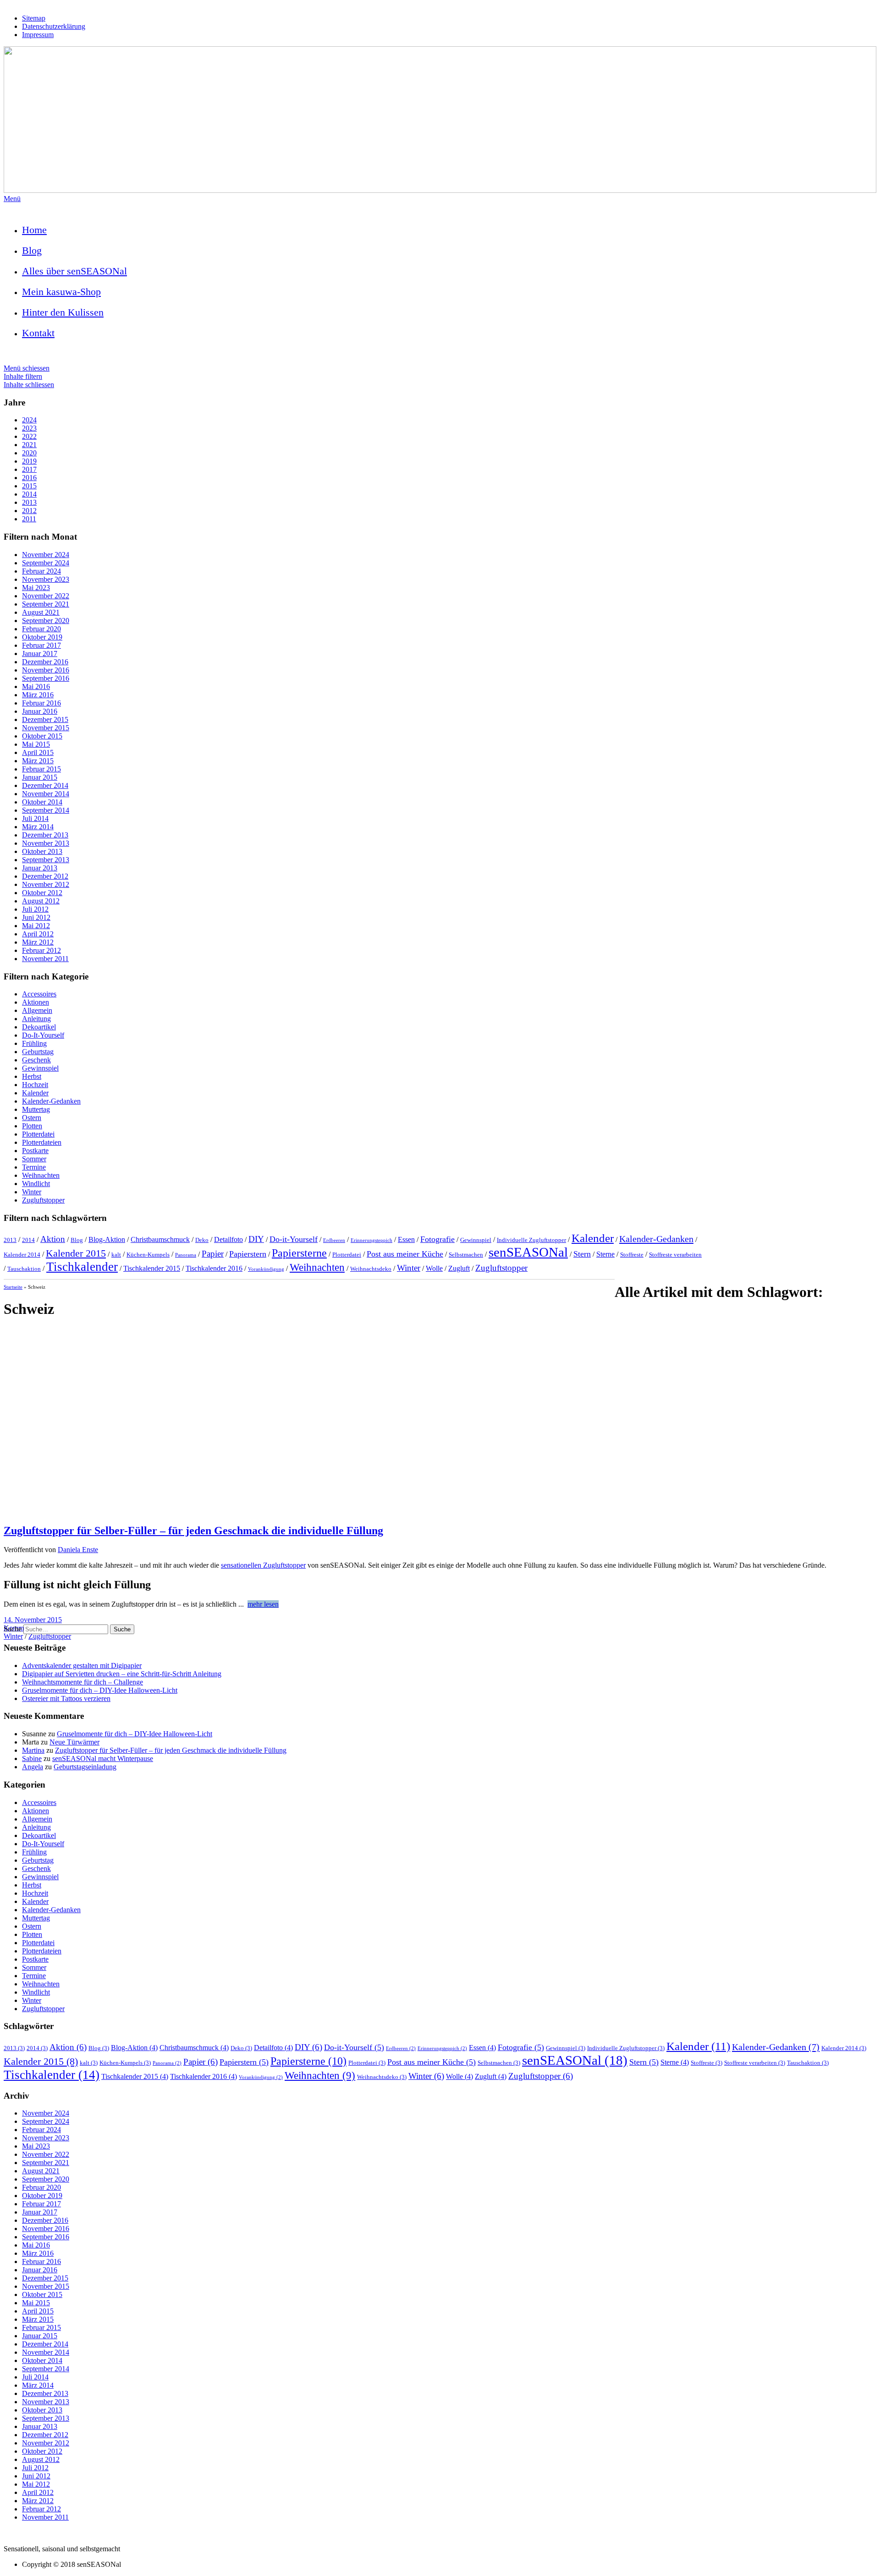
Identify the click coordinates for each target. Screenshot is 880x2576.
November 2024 (46, 555)
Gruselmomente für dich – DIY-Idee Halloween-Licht (100, 1690)
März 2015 (38, 761)
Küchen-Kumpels (148, 1255)
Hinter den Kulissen (63, 312)
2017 (29, 469)
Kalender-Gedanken (51, 1101)
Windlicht (36, 1184)
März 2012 (38, 942)
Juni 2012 (36, 917)
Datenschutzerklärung (54, 26)
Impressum (38, 35)
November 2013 (46, 843)
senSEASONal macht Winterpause (103, 1758)
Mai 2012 (36, 926)
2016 (29, 478)
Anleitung (36, 1019)
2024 (29, 420)
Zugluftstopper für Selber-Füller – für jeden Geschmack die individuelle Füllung (193, 1531)
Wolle (434, 1268)
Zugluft (459, 1268)
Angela (33, 1767)
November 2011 (45, 959)
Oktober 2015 (42, 736)
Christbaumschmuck (160, 1239)
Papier (213, 1254)
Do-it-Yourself (294, 1239)
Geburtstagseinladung (85, 1767)
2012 (29, 511)
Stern (582, 1254)
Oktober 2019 (42, 637)
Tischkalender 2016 (214, 1268)
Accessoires (39, 994)
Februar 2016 (41, 703)
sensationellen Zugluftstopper (263, 1565)
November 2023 (46, 579)
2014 (29, 494)
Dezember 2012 (45, 876)
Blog (32, 250)
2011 (29, 519)
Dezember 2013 (45, 835)
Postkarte (35, 1151)
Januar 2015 (40, 777)
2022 (29, 436)
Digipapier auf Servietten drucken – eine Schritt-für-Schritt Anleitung (122, 1674)
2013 (29, 502)
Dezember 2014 (45, 785)
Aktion (53, 1239)
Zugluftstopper (43, 1200)
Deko (202, 1240)
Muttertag (36, 1109)
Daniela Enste (78, 1550)
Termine (34, 1167)
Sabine (32, 1758)
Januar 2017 (40, 654)
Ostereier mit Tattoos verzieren (66, 1698)
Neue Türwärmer (74, 1742)
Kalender (35, 1093)
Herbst (32, 1076)
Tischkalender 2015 (152, 1268)
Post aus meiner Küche (405, 1254)
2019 (29, 461)
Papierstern (248, 1254)
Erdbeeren (334, 1240)
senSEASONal (528, 1252)
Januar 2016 (40, 711)
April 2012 (38, 934)
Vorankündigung (266, 1269)
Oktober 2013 (42, 851)
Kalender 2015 (76, 1253)
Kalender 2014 (22, 1255)
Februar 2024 (41, 571)
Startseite (13, 1287)
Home (34, 230)
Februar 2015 (41, 769)
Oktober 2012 (42, 893)
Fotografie (437, 1239)
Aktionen (36, 1002)
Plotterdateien (42, 1142)
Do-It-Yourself (43, 1035)
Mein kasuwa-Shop (61, 292)
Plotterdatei (38, 1134)
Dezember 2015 (45, 719)
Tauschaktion (24, 1269)
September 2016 (46, 678)
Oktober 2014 (42, 802)
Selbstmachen (466, 1255)
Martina (33, 1750)
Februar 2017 (41, 645)
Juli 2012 (35, 909)
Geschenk (36, 1060)
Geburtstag (38, 1052)
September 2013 (46, 860)
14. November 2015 (33, 1620)
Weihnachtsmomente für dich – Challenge (82, 1682)
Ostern (32, 1118)
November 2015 (46, 728)
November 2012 (46, 884)
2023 (29, 428)
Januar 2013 (40, 868)
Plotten (32, 1126)
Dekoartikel (39, 1027)
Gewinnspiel (40, 1068)
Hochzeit (35, 1085)
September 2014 (46, 810)
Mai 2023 (36, 588)
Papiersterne (299, 1253)
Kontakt (38, 333)
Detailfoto (228, 1239)
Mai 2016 (36, 686)
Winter (32, 1192)
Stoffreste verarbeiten (675, 1255)
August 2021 (41, 612)
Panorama (186, 1255)
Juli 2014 (35, 818)
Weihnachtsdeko (371, 1269)
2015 (29, 486)
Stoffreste (632, 1255)
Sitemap (34, 18)
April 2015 (38, 752)
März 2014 (38, 827)
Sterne (605, 1254)
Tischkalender (82, 1267)
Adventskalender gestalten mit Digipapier (82, 1665)
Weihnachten (41, 1175)
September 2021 (46, 604)
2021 (29, 445)
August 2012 (41, 901)
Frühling (34, 1043)
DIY (256, 1239)
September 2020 (46, 621)
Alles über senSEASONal (74, 271)
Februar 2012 (41, 950)
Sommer (34, 1159)
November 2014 (46, 794)
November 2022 (46, 596)
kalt (116, 1255)
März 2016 (38, 695)
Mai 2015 (36, 744)
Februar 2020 (41, 629)
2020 (29, 453)
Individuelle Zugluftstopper (531, 1240)
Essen (406, 1239)
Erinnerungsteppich (371, 1240)
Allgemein (37, 1010)
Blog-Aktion (107, 1239)
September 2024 (46, 563)
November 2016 (46, 670)
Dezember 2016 (45, 662)
